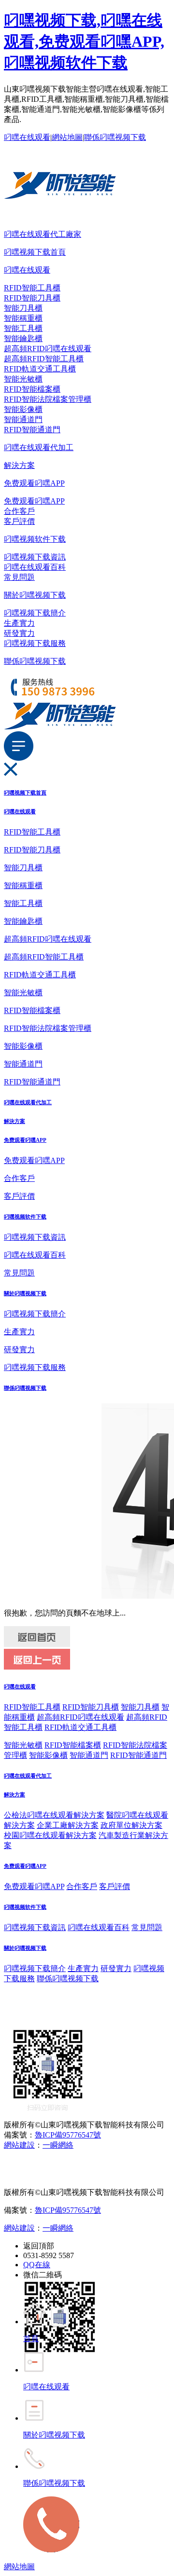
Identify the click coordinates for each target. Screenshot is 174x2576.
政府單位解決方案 (131, 1825)
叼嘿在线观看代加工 (39, 447)
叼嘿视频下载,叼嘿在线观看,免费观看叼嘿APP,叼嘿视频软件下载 (84, 41)
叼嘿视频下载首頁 (35, 252)
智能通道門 (23, 419)
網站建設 (19, 2145)
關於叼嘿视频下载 (35, 595)
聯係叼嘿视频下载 (115, 137)
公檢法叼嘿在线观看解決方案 (54, 1815)
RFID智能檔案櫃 (32, 389)
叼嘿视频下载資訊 (35, 557)
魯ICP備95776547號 (68, 2135)
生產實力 (19, 623)
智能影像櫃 (23, 409)
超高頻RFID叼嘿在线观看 (48, 349)
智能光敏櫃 (23, 379)
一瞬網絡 (58, 2145)
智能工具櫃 (23, 328)
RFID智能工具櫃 (32, 288)
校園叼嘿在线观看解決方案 (50, 1835)
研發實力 (19, 633)
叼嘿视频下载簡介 (35, 613)
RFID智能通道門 (32, 430)
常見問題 (19, 577)
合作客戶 (19, 511)
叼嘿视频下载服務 (35, 643)
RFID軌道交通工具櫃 (40, 369)
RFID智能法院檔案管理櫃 (48, 399)
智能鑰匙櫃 (23, 338)
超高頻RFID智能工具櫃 (44, 359)
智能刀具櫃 (23, 308)
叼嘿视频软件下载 (35, 539)
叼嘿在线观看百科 (35, 567)
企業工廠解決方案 (68, 1825)
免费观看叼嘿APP (34, 483)
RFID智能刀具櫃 (32, 298)
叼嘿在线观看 (27, 137)
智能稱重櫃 (23, 318)
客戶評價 (19, 521)
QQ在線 (37, 2265)
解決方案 (19, 465)
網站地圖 (67, 137)
